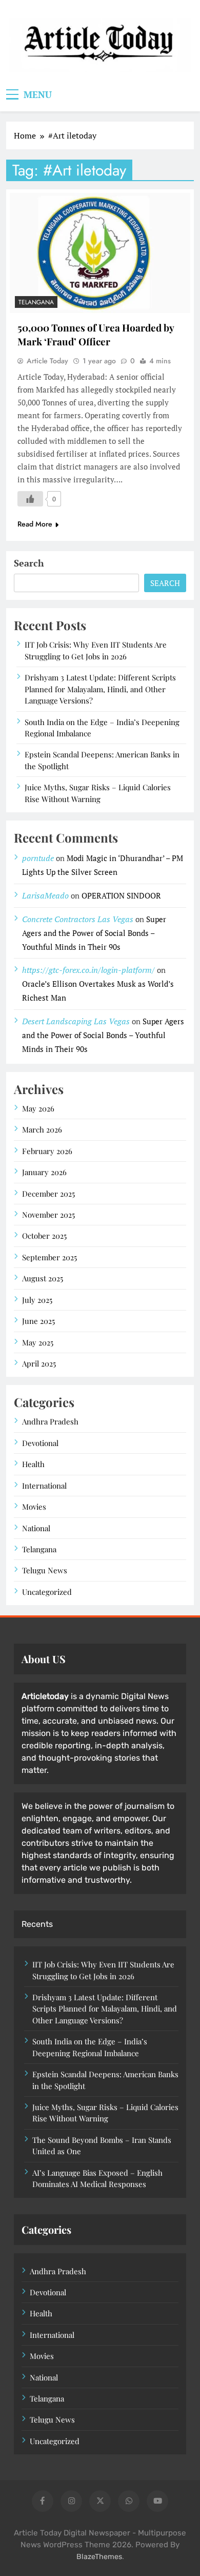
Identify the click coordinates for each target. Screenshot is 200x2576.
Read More (35, 524)
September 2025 (49, 1257)
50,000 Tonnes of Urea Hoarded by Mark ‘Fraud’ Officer (96, 334)
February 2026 (47, 1151)
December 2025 (48, 1194)
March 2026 (42, 1129)
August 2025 (43, 1278)
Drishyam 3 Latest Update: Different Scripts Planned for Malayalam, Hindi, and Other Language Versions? (100, 689)
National (36, 1528)
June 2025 (38, 1321)
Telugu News (45, 1570)
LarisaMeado (45, 895)
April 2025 (39, 1363)
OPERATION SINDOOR (121, 895)
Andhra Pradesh (50, 1421)
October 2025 (44, 1236)
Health (33, 1464)
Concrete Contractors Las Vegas (78, 919)
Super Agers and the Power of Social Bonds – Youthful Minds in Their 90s (94, 933)
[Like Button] (30, 499)
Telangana (36, 302)
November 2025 (48, 1215)
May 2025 (38, 1342)
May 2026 (38, 1108)
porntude (38, 858)
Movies (34, 1507)
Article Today (47, 361)
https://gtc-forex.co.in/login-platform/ (88, 970)
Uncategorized (47, 1592)
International (44, 1486)
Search (29, 563)
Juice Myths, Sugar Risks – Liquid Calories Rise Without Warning (105, 2113)
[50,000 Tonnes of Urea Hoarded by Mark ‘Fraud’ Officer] (100, 253)
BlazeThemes (99, 2557)
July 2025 (37, 1300)
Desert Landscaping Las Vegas (76, 1021)
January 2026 (44, 1172)
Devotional (40, 1443)
